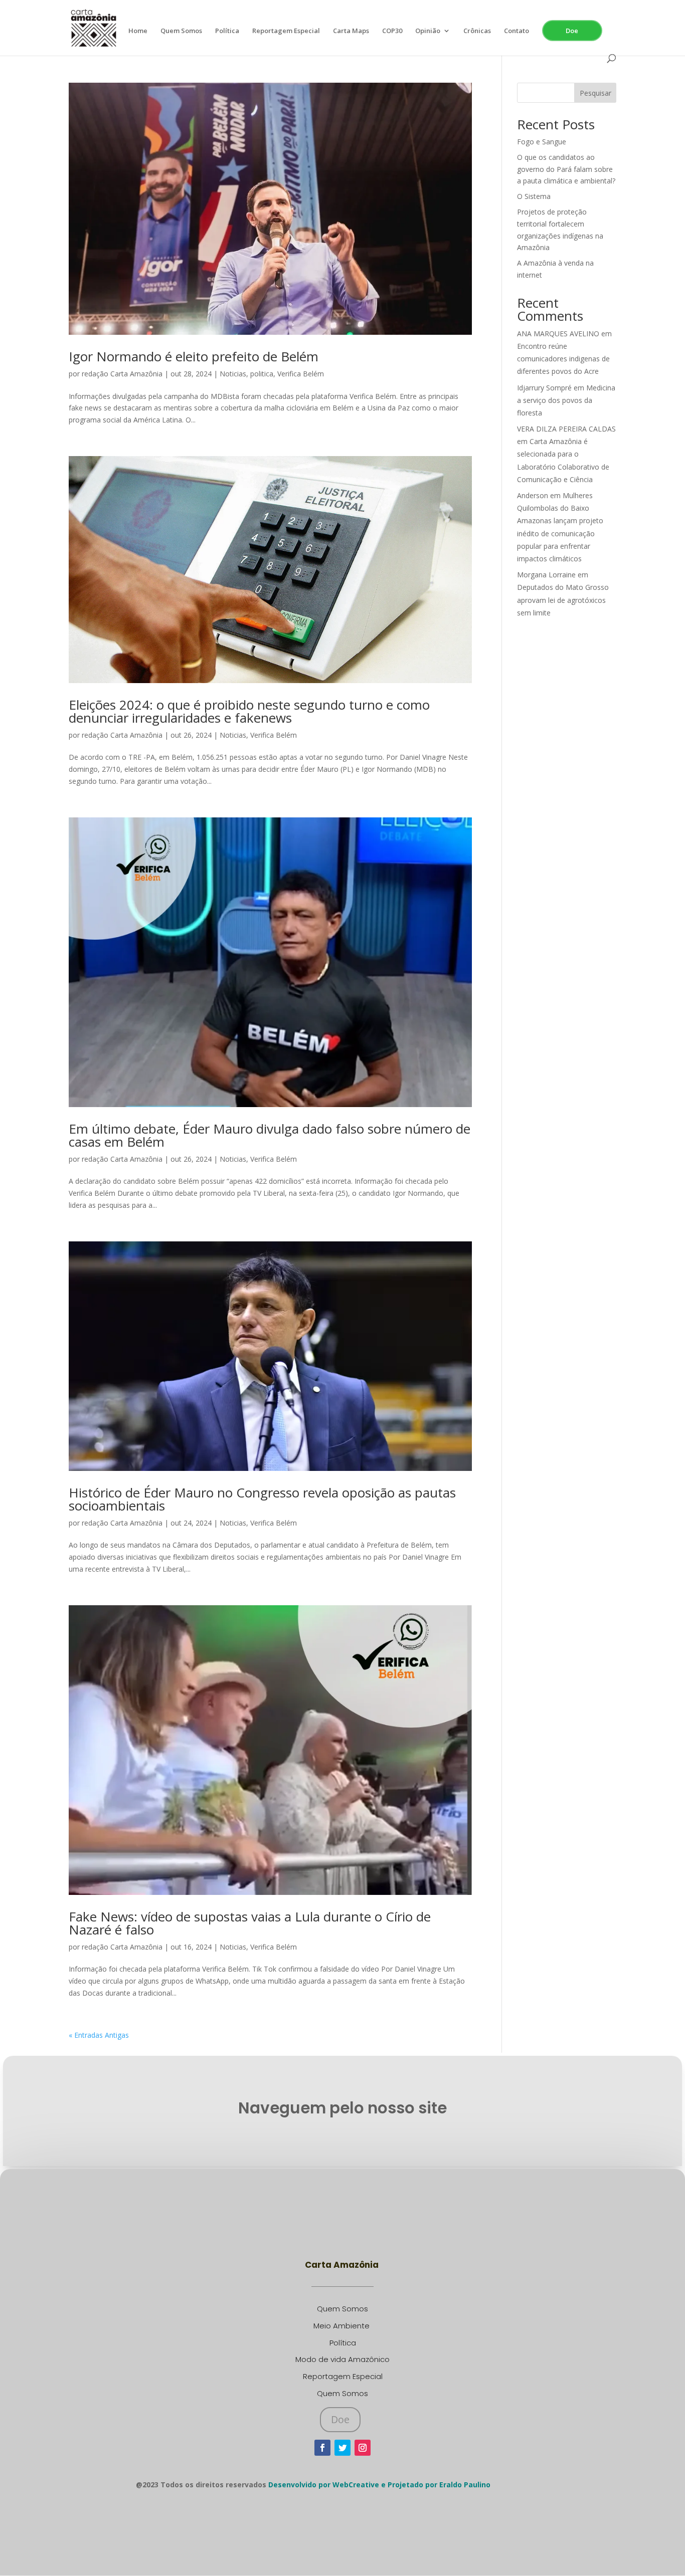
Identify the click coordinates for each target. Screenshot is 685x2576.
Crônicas (477, 31)
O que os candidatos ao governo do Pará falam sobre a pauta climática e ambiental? (566, 169)
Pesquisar (595, 93)
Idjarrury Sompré (544, 388)
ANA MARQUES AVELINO (558, 334)
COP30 (392, 31)
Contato (517, 31)
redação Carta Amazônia (122, 374)
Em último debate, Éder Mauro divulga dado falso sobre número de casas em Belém (270, 1135)
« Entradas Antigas (99, 2035)
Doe (572, 31)
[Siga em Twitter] (342, 2448)
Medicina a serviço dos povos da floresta (566, 400)
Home (138, 31)
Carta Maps (351, 31)
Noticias (233, 374)
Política (227, 31)
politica (262, 374)
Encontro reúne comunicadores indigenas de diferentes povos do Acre (563, 359)
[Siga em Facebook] (322, 2448)
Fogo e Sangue (542, 142)
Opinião (428, 31)
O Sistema (534, 196)
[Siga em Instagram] (363, 2448)
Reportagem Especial (286, 31)
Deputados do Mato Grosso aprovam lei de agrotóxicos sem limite (563, 600)
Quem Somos (181, 31)
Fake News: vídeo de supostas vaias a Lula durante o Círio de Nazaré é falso (250, 1923)
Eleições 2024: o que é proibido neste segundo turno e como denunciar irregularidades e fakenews (249, 711)
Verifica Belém (301, 374)
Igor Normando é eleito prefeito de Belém (194, 356)
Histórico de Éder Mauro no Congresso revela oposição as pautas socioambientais (262, 1499)
